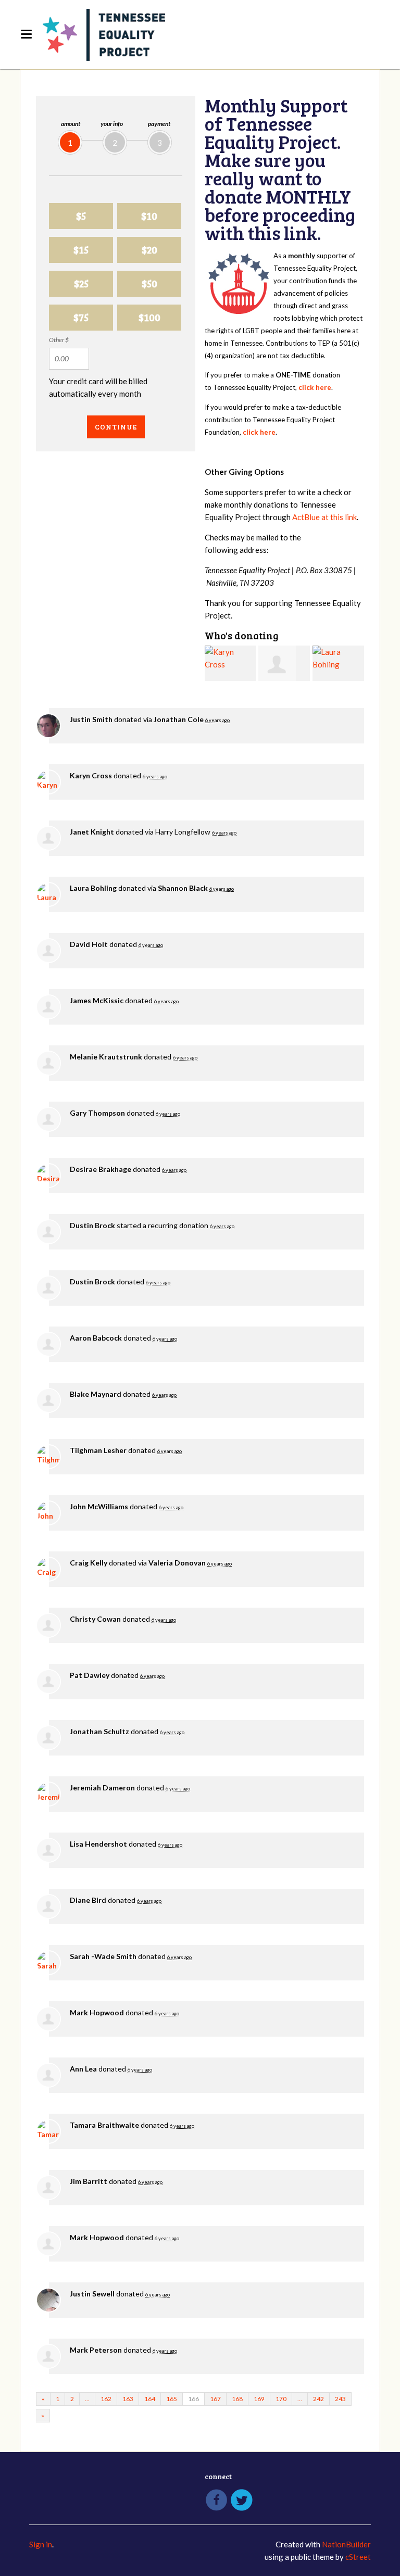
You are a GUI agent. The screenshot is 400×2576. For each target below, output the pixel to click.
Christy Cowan (95, 1619)
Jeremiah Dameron (102, 1788)
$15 (81, 250)
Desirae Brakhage (101, 1169)
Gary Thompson (97, 1113)
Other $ (59, 340)
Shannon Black (183, 888)
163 (128, 2399)
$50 (149, 283)
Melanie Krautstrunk (106, 1057)
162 (106, 2399)
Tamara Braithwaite (104, 2125)
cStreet (358, 2557)
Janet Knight (92, 832)
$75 (81, 317)
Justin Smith (91, 719)
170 (281, 2399)
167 (215, 2399)
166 (193, 2399)
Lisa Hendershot (98, 1844)
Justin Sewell (92, 2294)
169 (259, 2399)
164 (150, 2399)
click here (315, 387)
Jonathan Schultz (99, 1731)
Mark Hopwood (97, 2012)
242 (318, 2399)
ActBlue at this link (324, 517)
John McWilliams (99, 1506)
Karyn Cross (91, 775)
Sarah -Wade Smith (103, 1956)
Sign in (41, 2544)
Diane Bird (88, 1900)
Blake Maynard (96, 1394)
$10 (149, 216)
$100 (149, 317)
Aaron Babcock (96, 1338)
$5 (81, 216)
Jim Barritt (89, 2181)
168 (237, 2399)
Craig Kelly (89, 1563)
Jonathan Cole (179, 719)
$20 (149, 250)
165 (172, 2399)
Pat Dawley (90, 1675)
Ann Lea (83, 2069)
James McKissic (97, 1000)
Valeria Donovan (177, 1563)
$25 (81, 283)
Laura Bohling (93, 888)
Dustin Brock (92, 1225)
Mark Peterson (96, 2350)
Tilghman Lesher (98, 1450)
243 (340, 2399)
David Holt (89, 944)
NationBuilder (346, 2544)
